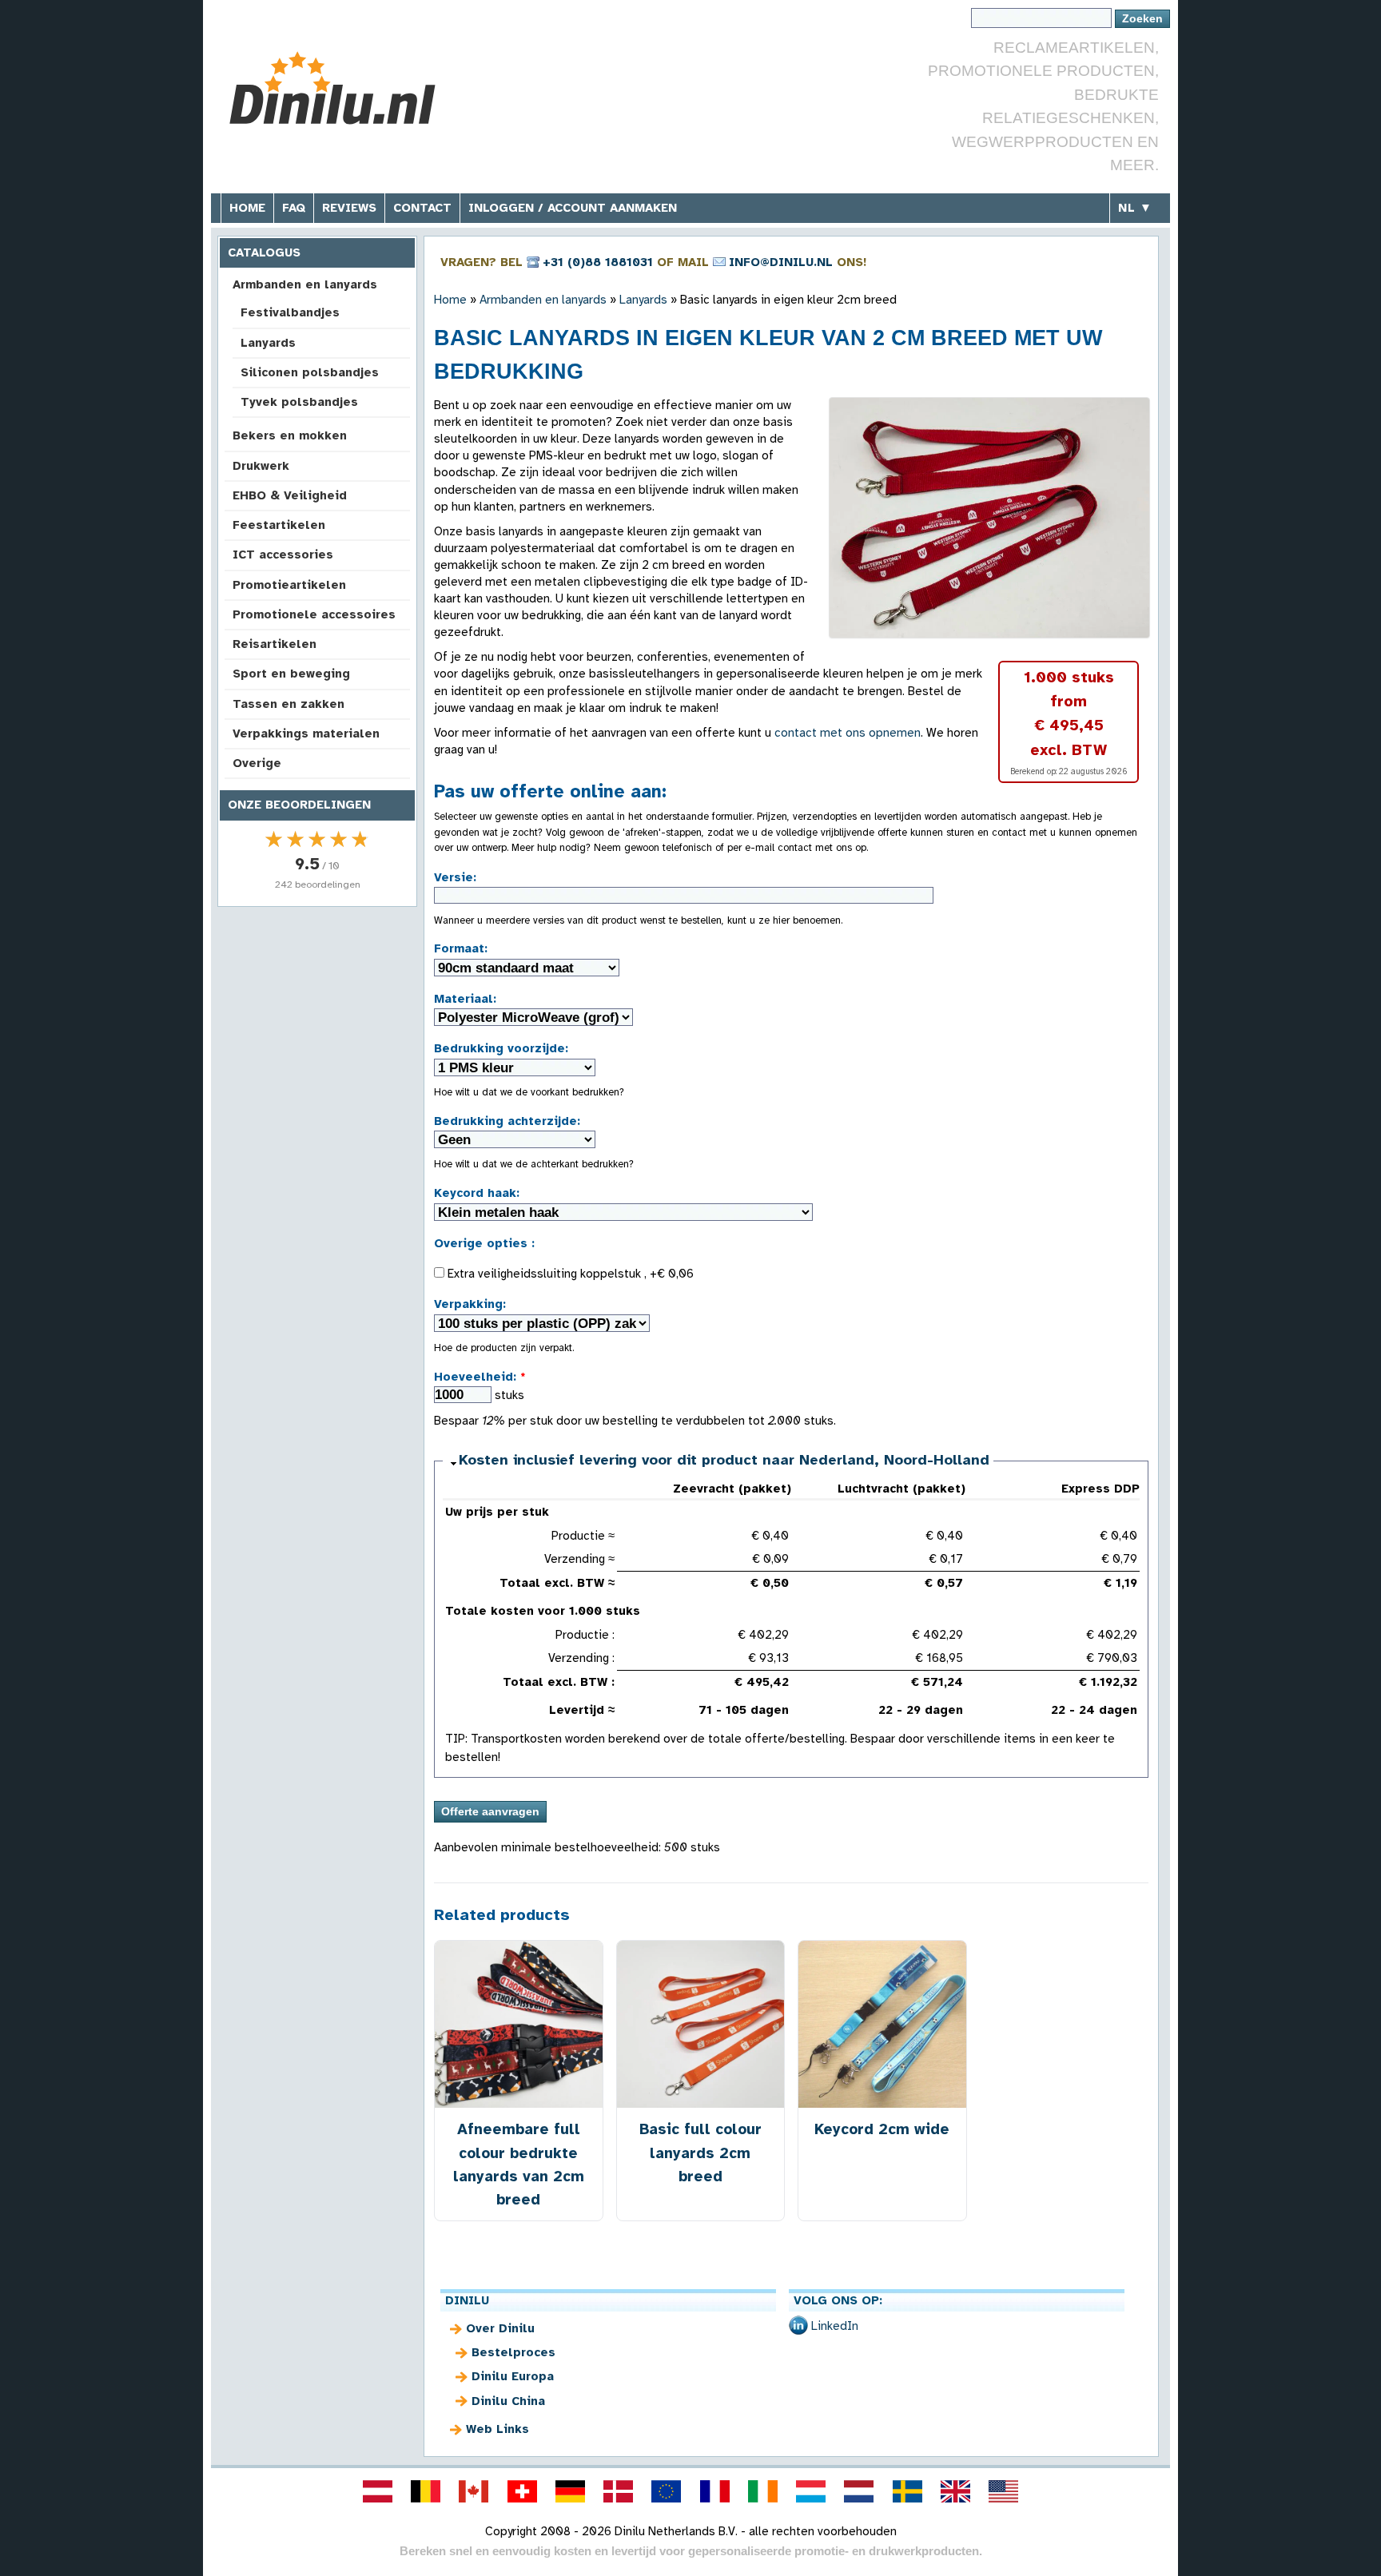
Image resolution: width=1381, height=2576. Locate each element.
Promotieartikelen (289, 585)
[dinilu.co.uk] (955, 2491)
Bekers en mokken (290, 435)
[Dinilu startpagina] (341, 88)
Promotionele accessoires (314, 614)
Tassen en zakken (289, 704)
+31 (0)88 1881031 (598, 262)
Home (247, 208)
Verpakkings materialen (306, 733)
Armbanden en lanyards (305, 284)
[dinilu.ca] (474, 2491)
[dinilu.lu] (811, 2491)
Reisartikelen (275, 644)
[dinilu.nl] (859, 2491)
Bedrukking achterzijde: (507, 1121)
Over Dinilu (500, 2328)
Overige (257, 763)
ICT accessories (283, 555)
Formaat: (461, 948)
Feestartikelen (279, 525)
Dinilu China (508, 2401)
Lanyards (268, 343)
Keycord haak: (477, 1193)
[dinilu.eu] (667, 2491)
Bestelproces (513, 2352)
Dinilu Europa (513, 2376)
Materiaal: (465, 999)
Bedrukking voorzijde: (501, 1048)
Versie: (455, 877)
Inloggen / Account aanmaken (573, 208)
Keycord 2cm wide (882, 2129)
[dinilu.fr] (714, 2491)
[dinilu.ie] (762, 2491)
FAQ (294, 208)
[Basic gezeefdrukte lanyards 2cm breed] (989, 518)
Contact (422, 208)
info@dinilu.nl (781, 262)
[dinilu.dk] (619, 2491)
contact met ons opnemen (848, 733)
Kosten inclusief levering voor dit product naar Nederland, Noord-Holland (724, 1460)
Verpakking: (470, 1304)
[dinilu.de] (570, 2491)
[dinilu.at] (377, 2491)
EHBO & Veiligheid (290, 495)
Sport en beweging (291, 674)
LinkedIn (835, 2326)
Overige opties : (484, 1243)
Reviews (349, 208)
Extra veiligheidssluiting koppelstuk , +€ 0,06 (569, 1274)
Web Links (497, 2429)
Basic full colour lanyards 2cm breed (700, 2152)
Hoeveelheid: (480, 1377)
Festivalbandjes (290, 312)
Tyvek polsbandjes (299, 402)
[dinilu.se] (907, 2491)
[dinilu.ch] (522, 2491)
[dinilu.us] (1004, 2491)
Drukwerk (261, 466)
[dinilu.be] (426, 2491)
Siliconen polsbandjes (310, 372)
